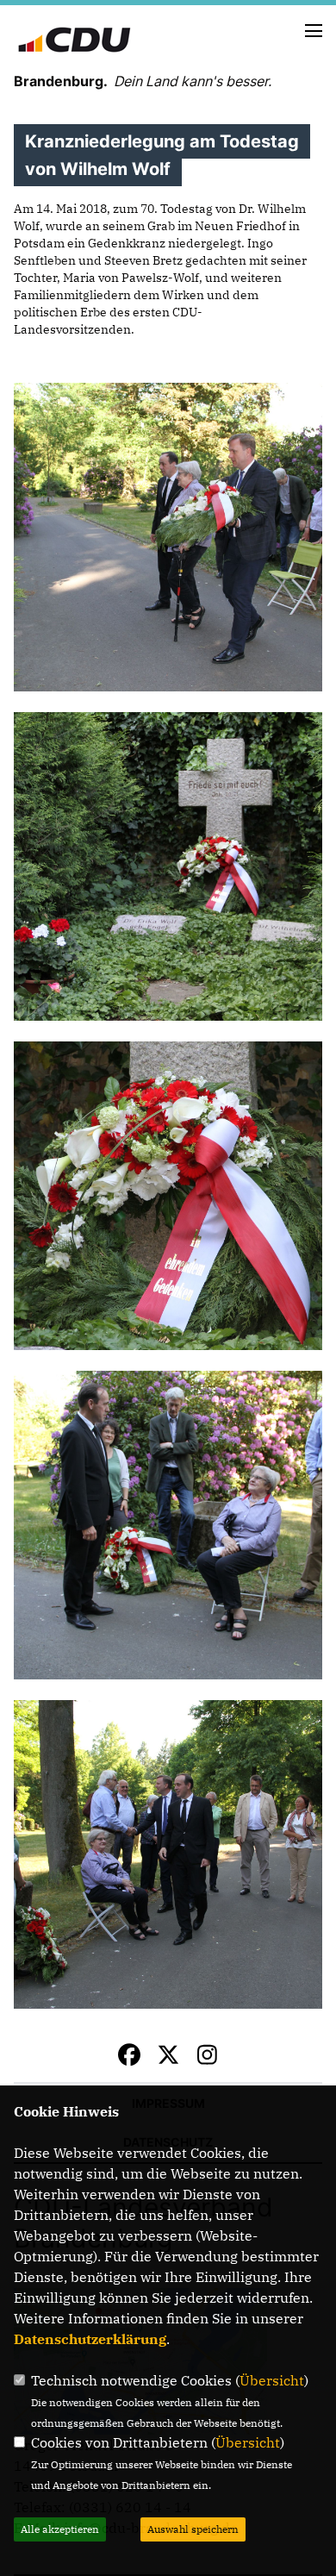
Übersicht (272, 2380)
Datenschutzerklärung (90, 2339)
